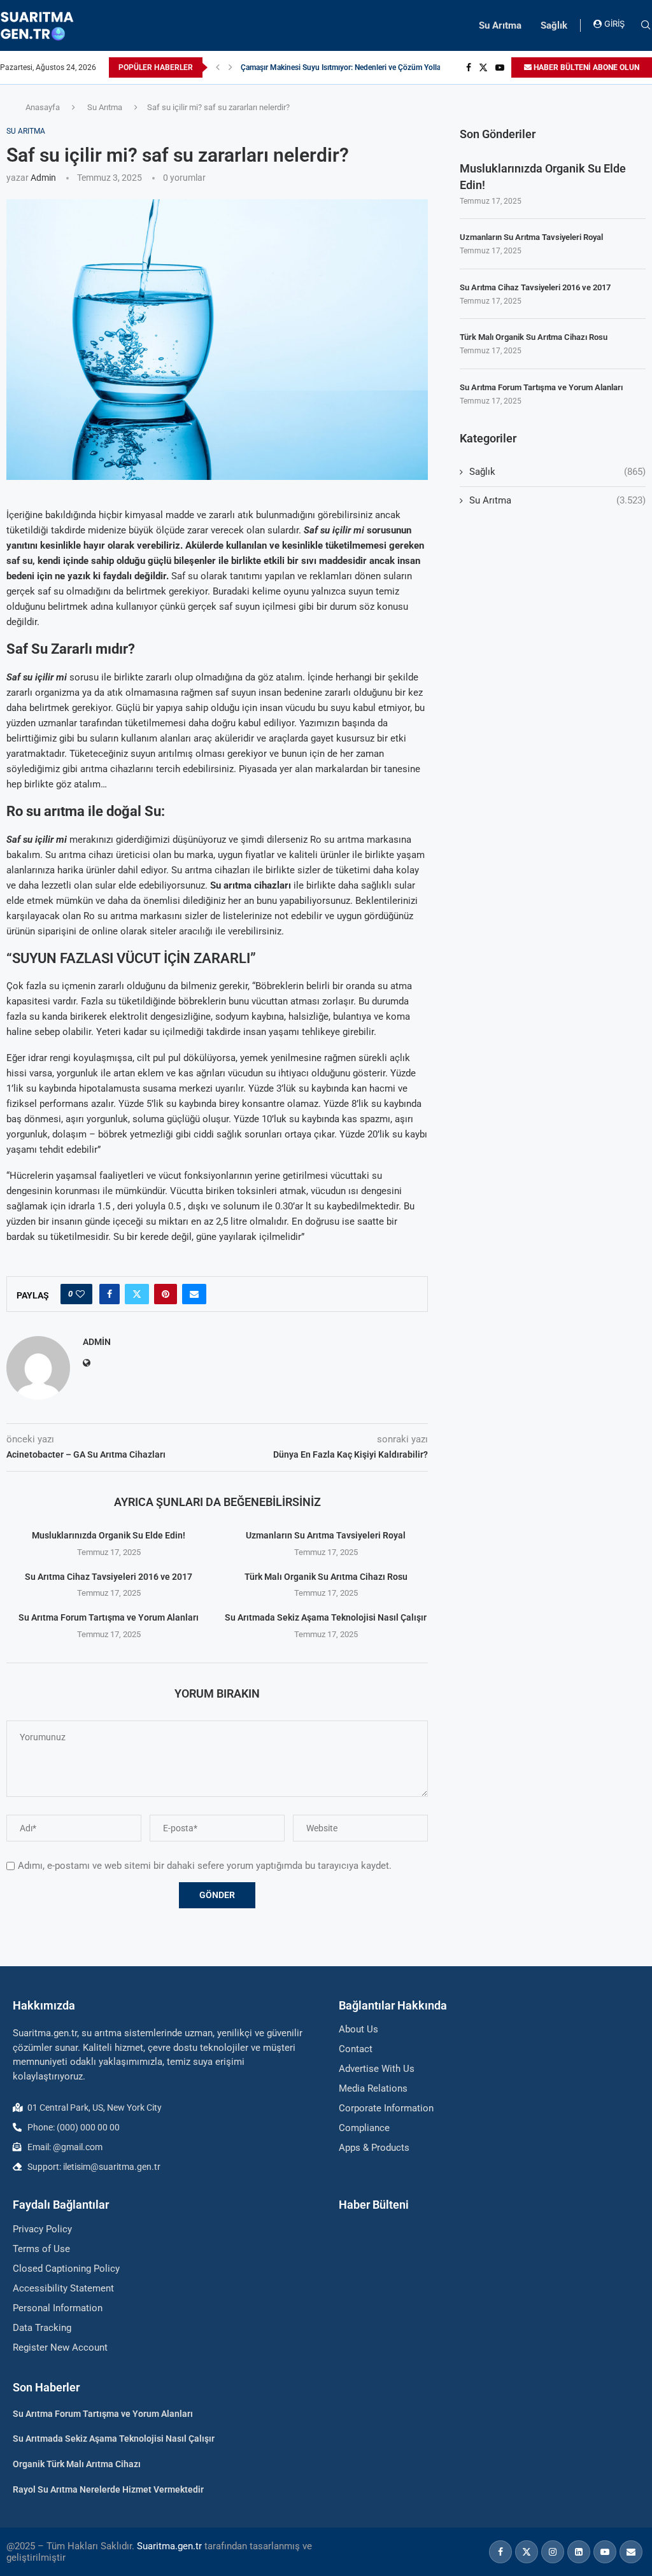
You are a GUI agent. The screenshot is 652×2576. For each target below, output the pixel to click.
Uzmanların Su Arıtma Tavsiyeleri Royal (326, 1535)
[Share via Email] (194, 1294)
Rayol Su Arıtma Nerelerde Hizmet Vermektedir (108, 2489)
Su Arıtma (500, 25)
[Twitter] (483, 67)
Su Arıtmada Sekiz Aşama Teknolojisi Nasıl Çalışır (326, 1617)
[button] (218, 67)
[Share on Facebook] (110, 1294)
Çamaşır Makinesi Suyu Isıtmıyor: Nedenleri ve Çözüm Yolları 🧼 (349, 67)
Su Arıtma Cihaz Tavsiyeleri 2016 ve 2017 (109, 1577)
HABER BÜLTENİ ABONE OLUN (585, 67)
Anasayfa (43, 107)
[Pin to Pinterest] (166, 1294)
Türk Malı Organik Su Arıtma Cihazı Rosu (326, 1577)
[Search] (646, 25)
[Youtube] (500, 67)
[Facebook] (469, 67)
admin (43, 178)
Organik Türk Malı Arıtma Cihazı (77, 2464)
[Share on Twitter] (137, 1294)
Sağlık (554, 25)
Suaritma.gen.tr (169, 2546)
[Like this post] (80, 1294)
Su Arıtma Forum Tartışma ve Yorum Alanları (109, 1617)
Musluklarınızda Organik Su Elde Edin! (109, 1535)
